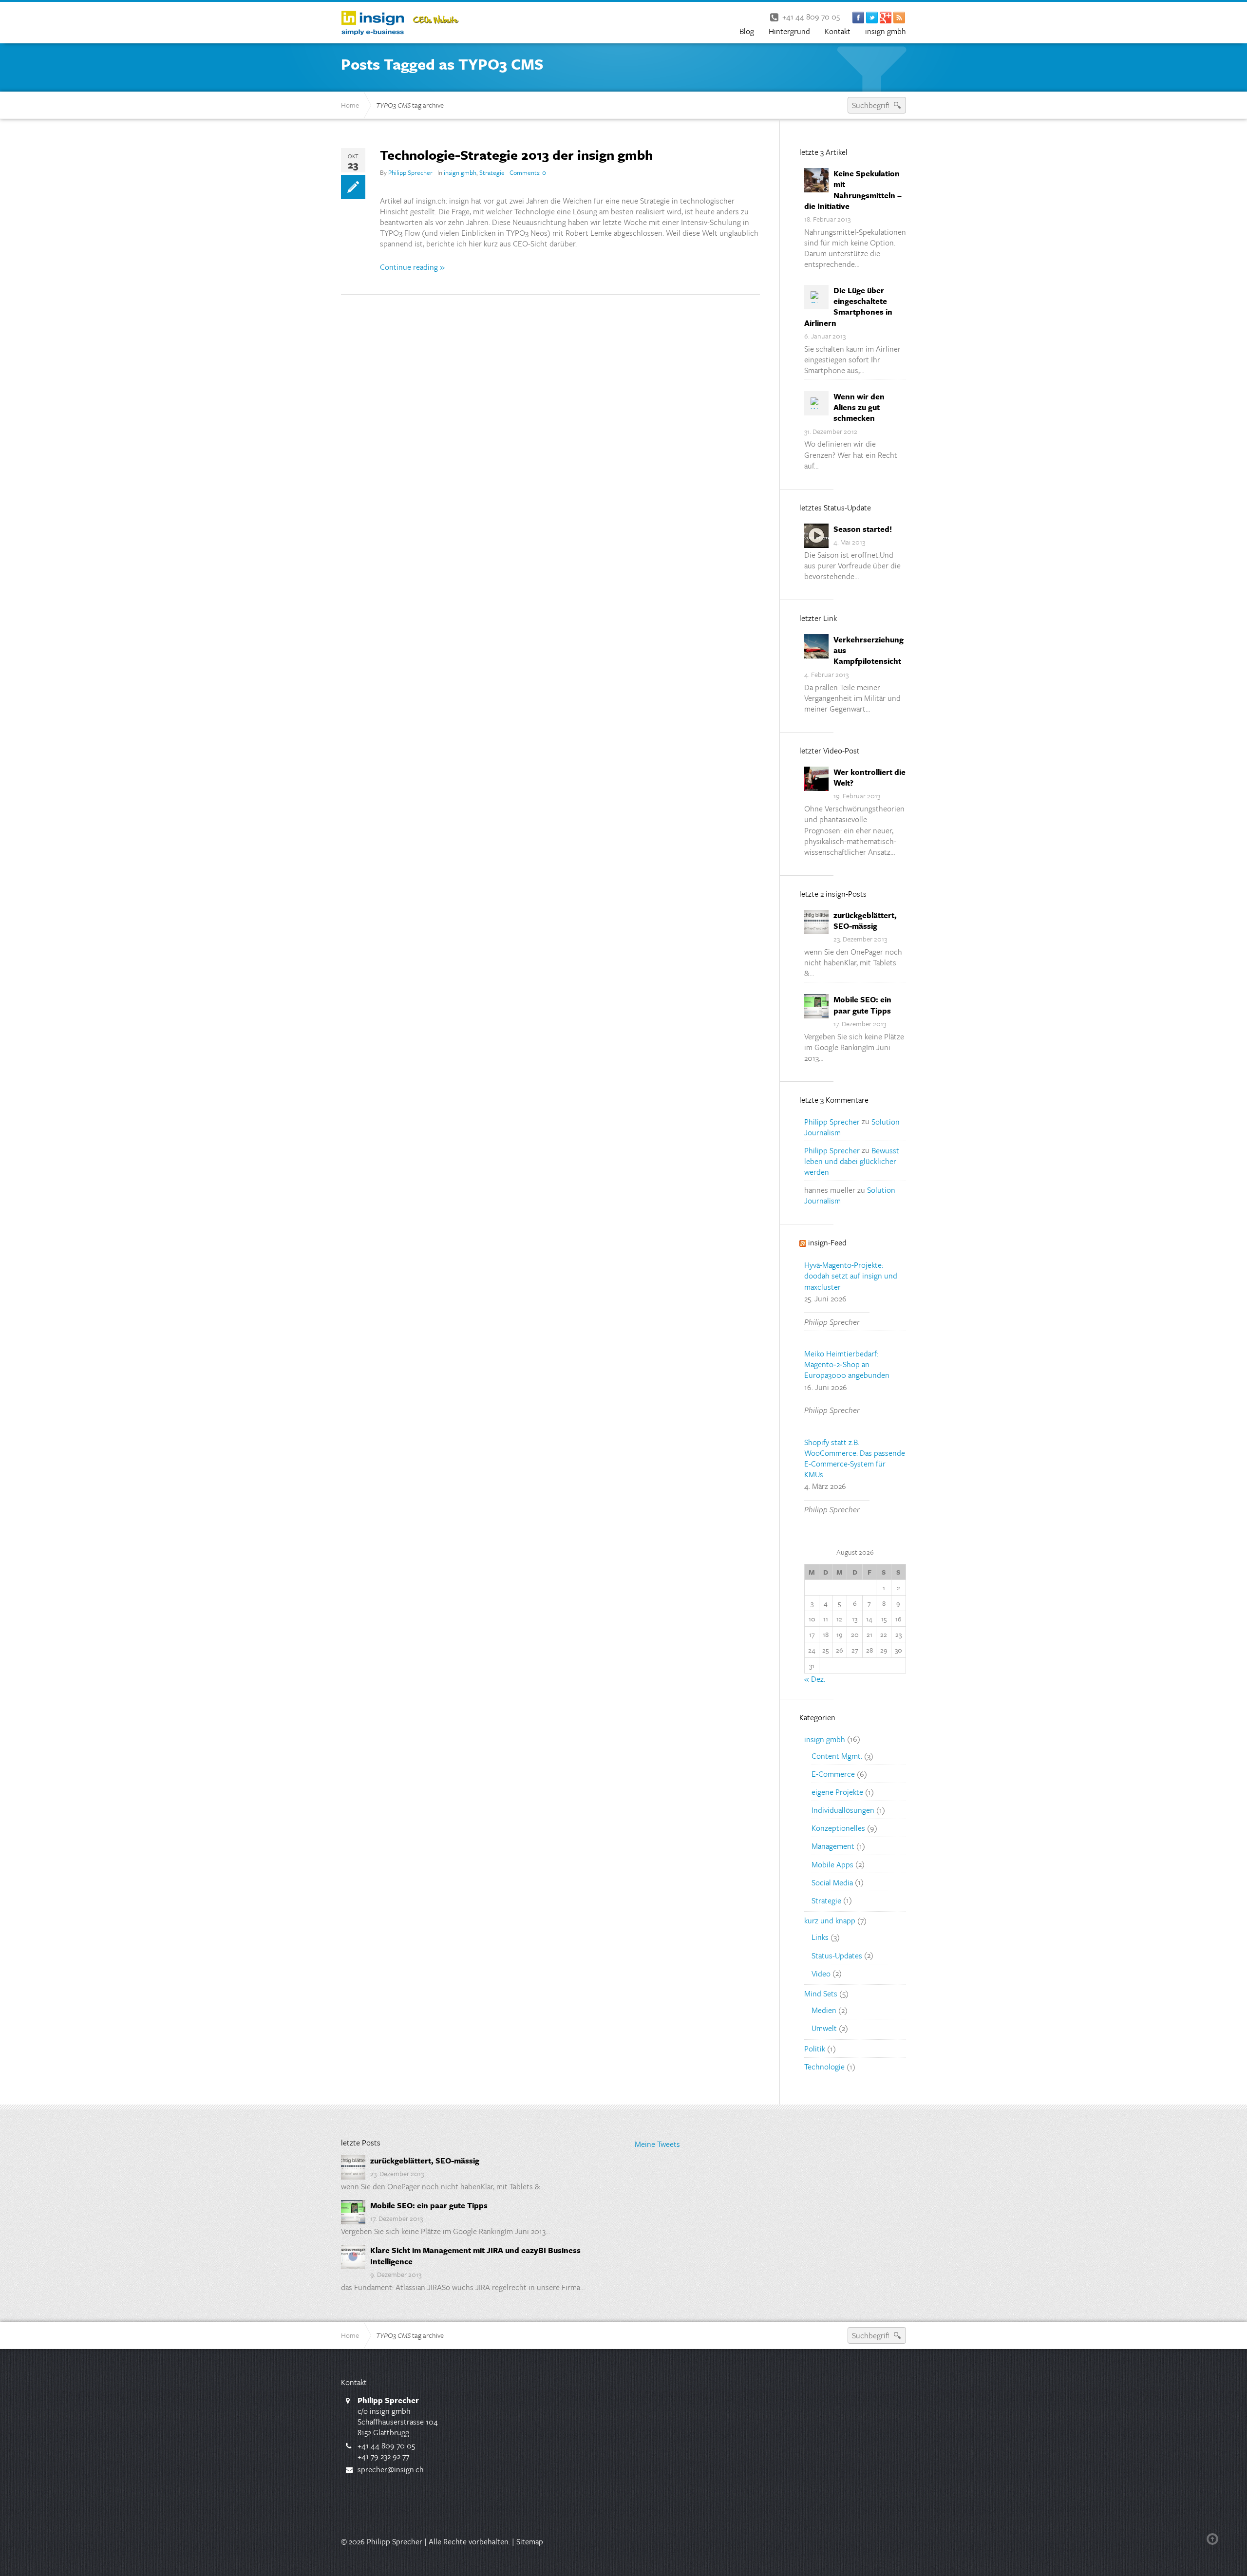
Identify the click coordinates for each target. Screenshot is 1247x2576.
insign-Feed (827, 1242)
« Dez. (815, 1679)
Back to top (1214, 2539)
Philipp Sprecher (410, 172)
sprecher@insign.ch (391, 2469)
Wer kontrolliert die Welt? (869, 777)
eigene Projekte (837, 1792)
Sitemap (530, 2541)
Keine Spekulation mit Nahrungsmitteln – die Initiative (853, 189)
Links (820, 1937)
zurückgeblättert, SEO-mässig (865, 921)
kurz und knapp (830, 1920)
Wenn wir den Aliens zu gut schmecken (859, 407)
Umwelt (824, 2028)
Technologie (824, 2067)
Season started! (863, 529)
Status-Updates (837, 1955)
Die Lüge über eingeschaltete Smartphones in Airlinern (848, 306)
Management (833, 1846)
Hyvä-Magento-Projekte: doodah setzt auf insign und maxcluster (851, 1276)
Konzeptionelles (838, 1828)
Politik (815, 2049)
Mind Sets (821, 1993)
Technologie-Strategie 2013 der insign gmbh (516, 155)
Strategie (492, 172)
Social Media (832, 1882)
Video (821, 1973)
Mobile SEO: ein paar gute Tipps (862, 1005)
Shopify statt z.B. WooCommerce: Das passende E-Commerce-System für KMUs (855, 1458)
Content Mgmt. (837, 1756)
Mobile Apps (832, 1864)
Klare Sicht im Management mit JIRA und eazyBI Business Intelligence (475, 2256)
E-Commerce (833, 1774)
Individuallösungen (843, 1810)
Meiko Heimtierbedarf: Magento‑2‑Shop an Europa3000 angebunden (847, 1364)
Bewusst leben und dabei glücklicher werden (852, 1161)
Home (350, 105)
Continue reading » (412, 267)
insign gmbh (460, 172)
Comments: (528, 172)
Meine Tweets (657, 2144)
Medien (824, 2010)
